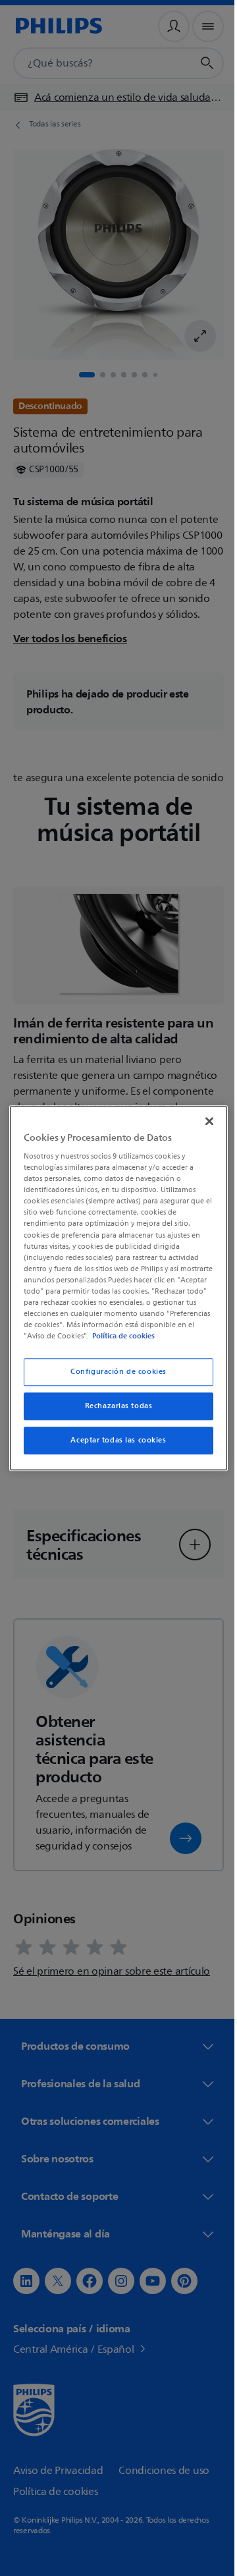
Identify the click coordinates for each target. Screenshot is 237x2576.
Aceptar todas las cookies (114, 1446)
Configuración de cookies (114, 1378)
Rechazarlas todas (114, 1412)
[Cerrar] (203, 1115)
